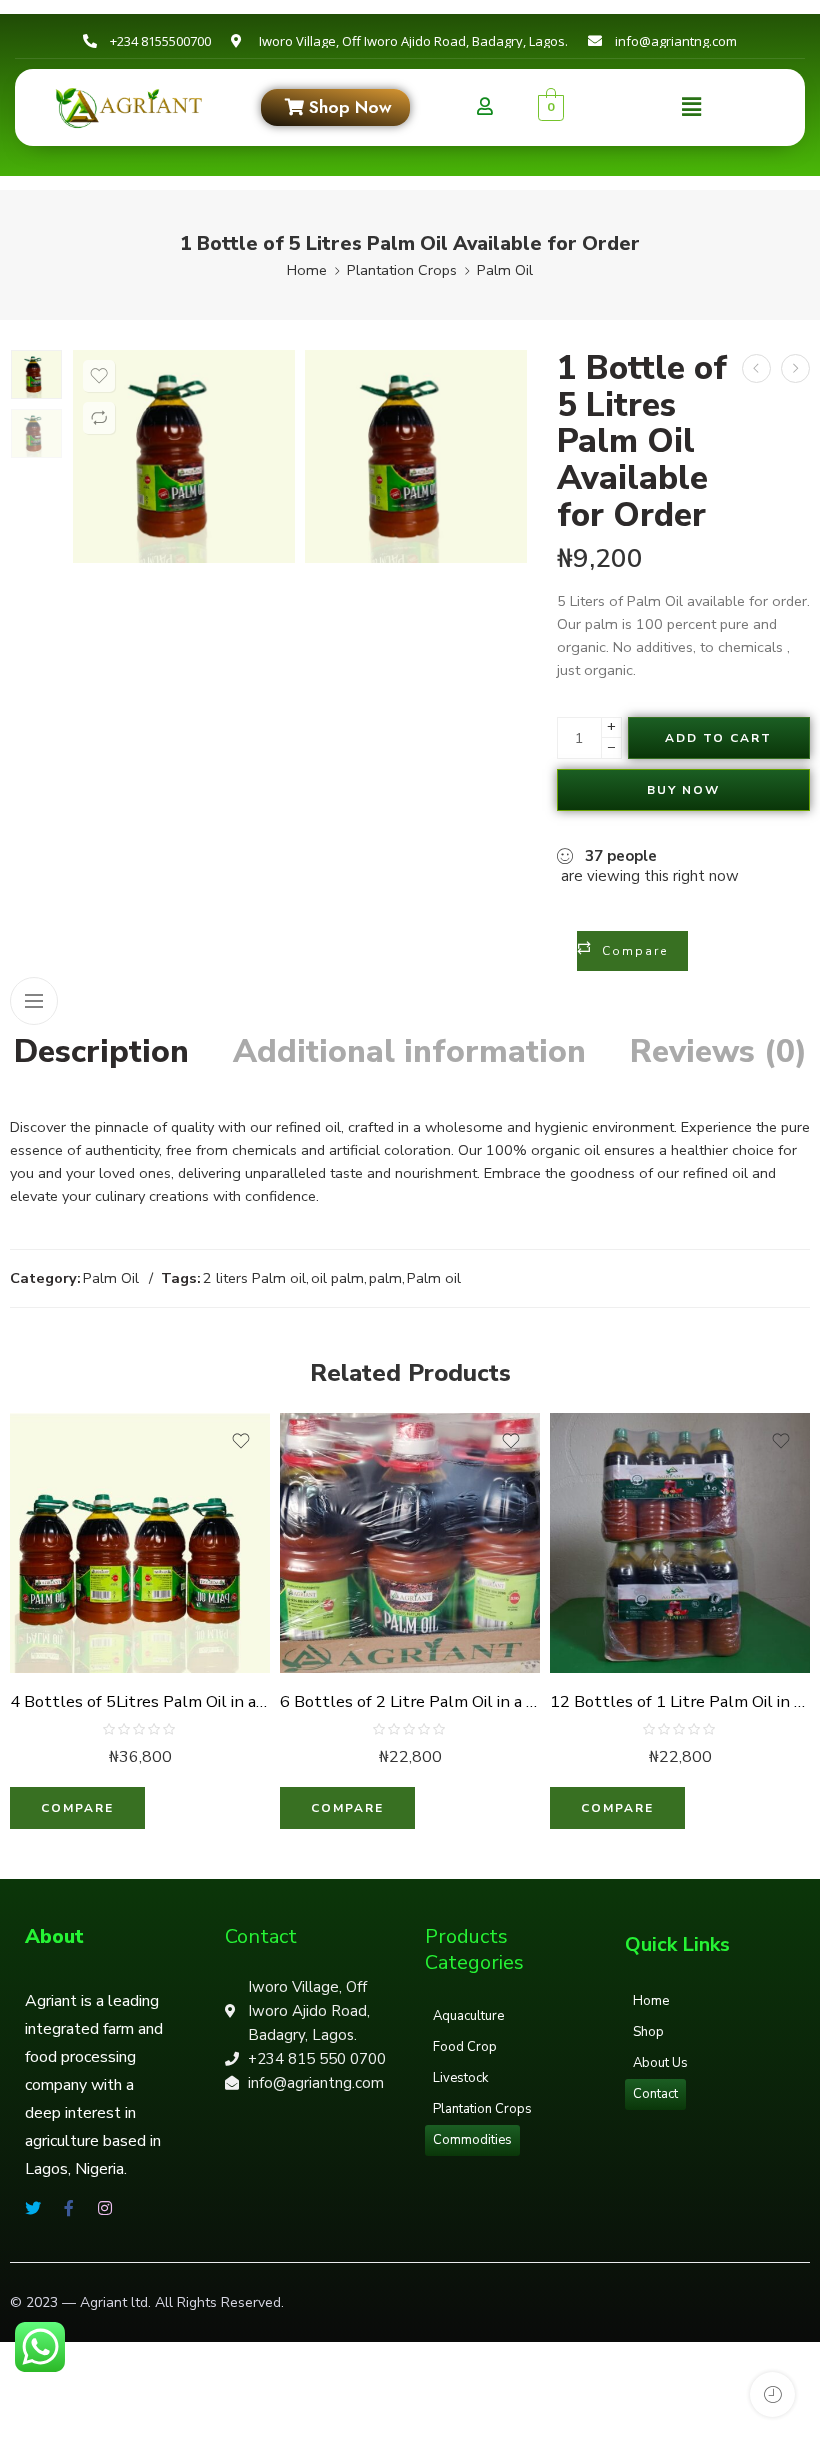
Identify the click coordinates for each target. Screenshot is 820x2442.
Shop (648, 2032)
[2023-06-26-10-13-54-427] (36, 374)
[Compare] (99, 418)
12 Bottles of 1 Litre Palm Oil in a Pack (680, 1701)
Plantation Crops (402, 270)
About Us (660, 2063)
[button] (691, 107)
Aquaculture (468, 2016)
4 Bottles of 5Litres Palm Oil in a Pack (140, 1701)
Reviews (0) (718, 1052)
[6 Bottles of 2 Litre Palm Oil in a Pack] (756, 368)
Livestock (460, 2078)
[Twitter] (33, 2208)
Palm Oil (505, 270)
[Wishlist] (99, 376)
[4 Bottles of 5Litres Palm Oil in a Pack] (795, 368)
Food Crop (465, 2047)
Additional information (409, 1052)
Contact (655, 2094)
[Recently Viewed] (772, 2394)
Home (307, 270)
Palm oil (434, 1278)
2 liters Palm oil (254, 1278)
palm (385, 1278)
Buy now (683, 790)
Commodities (472, 2140)
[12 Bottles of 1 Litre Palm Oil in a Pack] (680, 1543)
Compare (635, 951)
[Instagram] (105, 2208)
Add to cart (718, 738)
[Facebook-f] (69, 2208)
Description (101, 1052)
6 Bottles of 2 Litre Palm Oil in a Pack (410, 1701)
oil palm (337, 1278)
